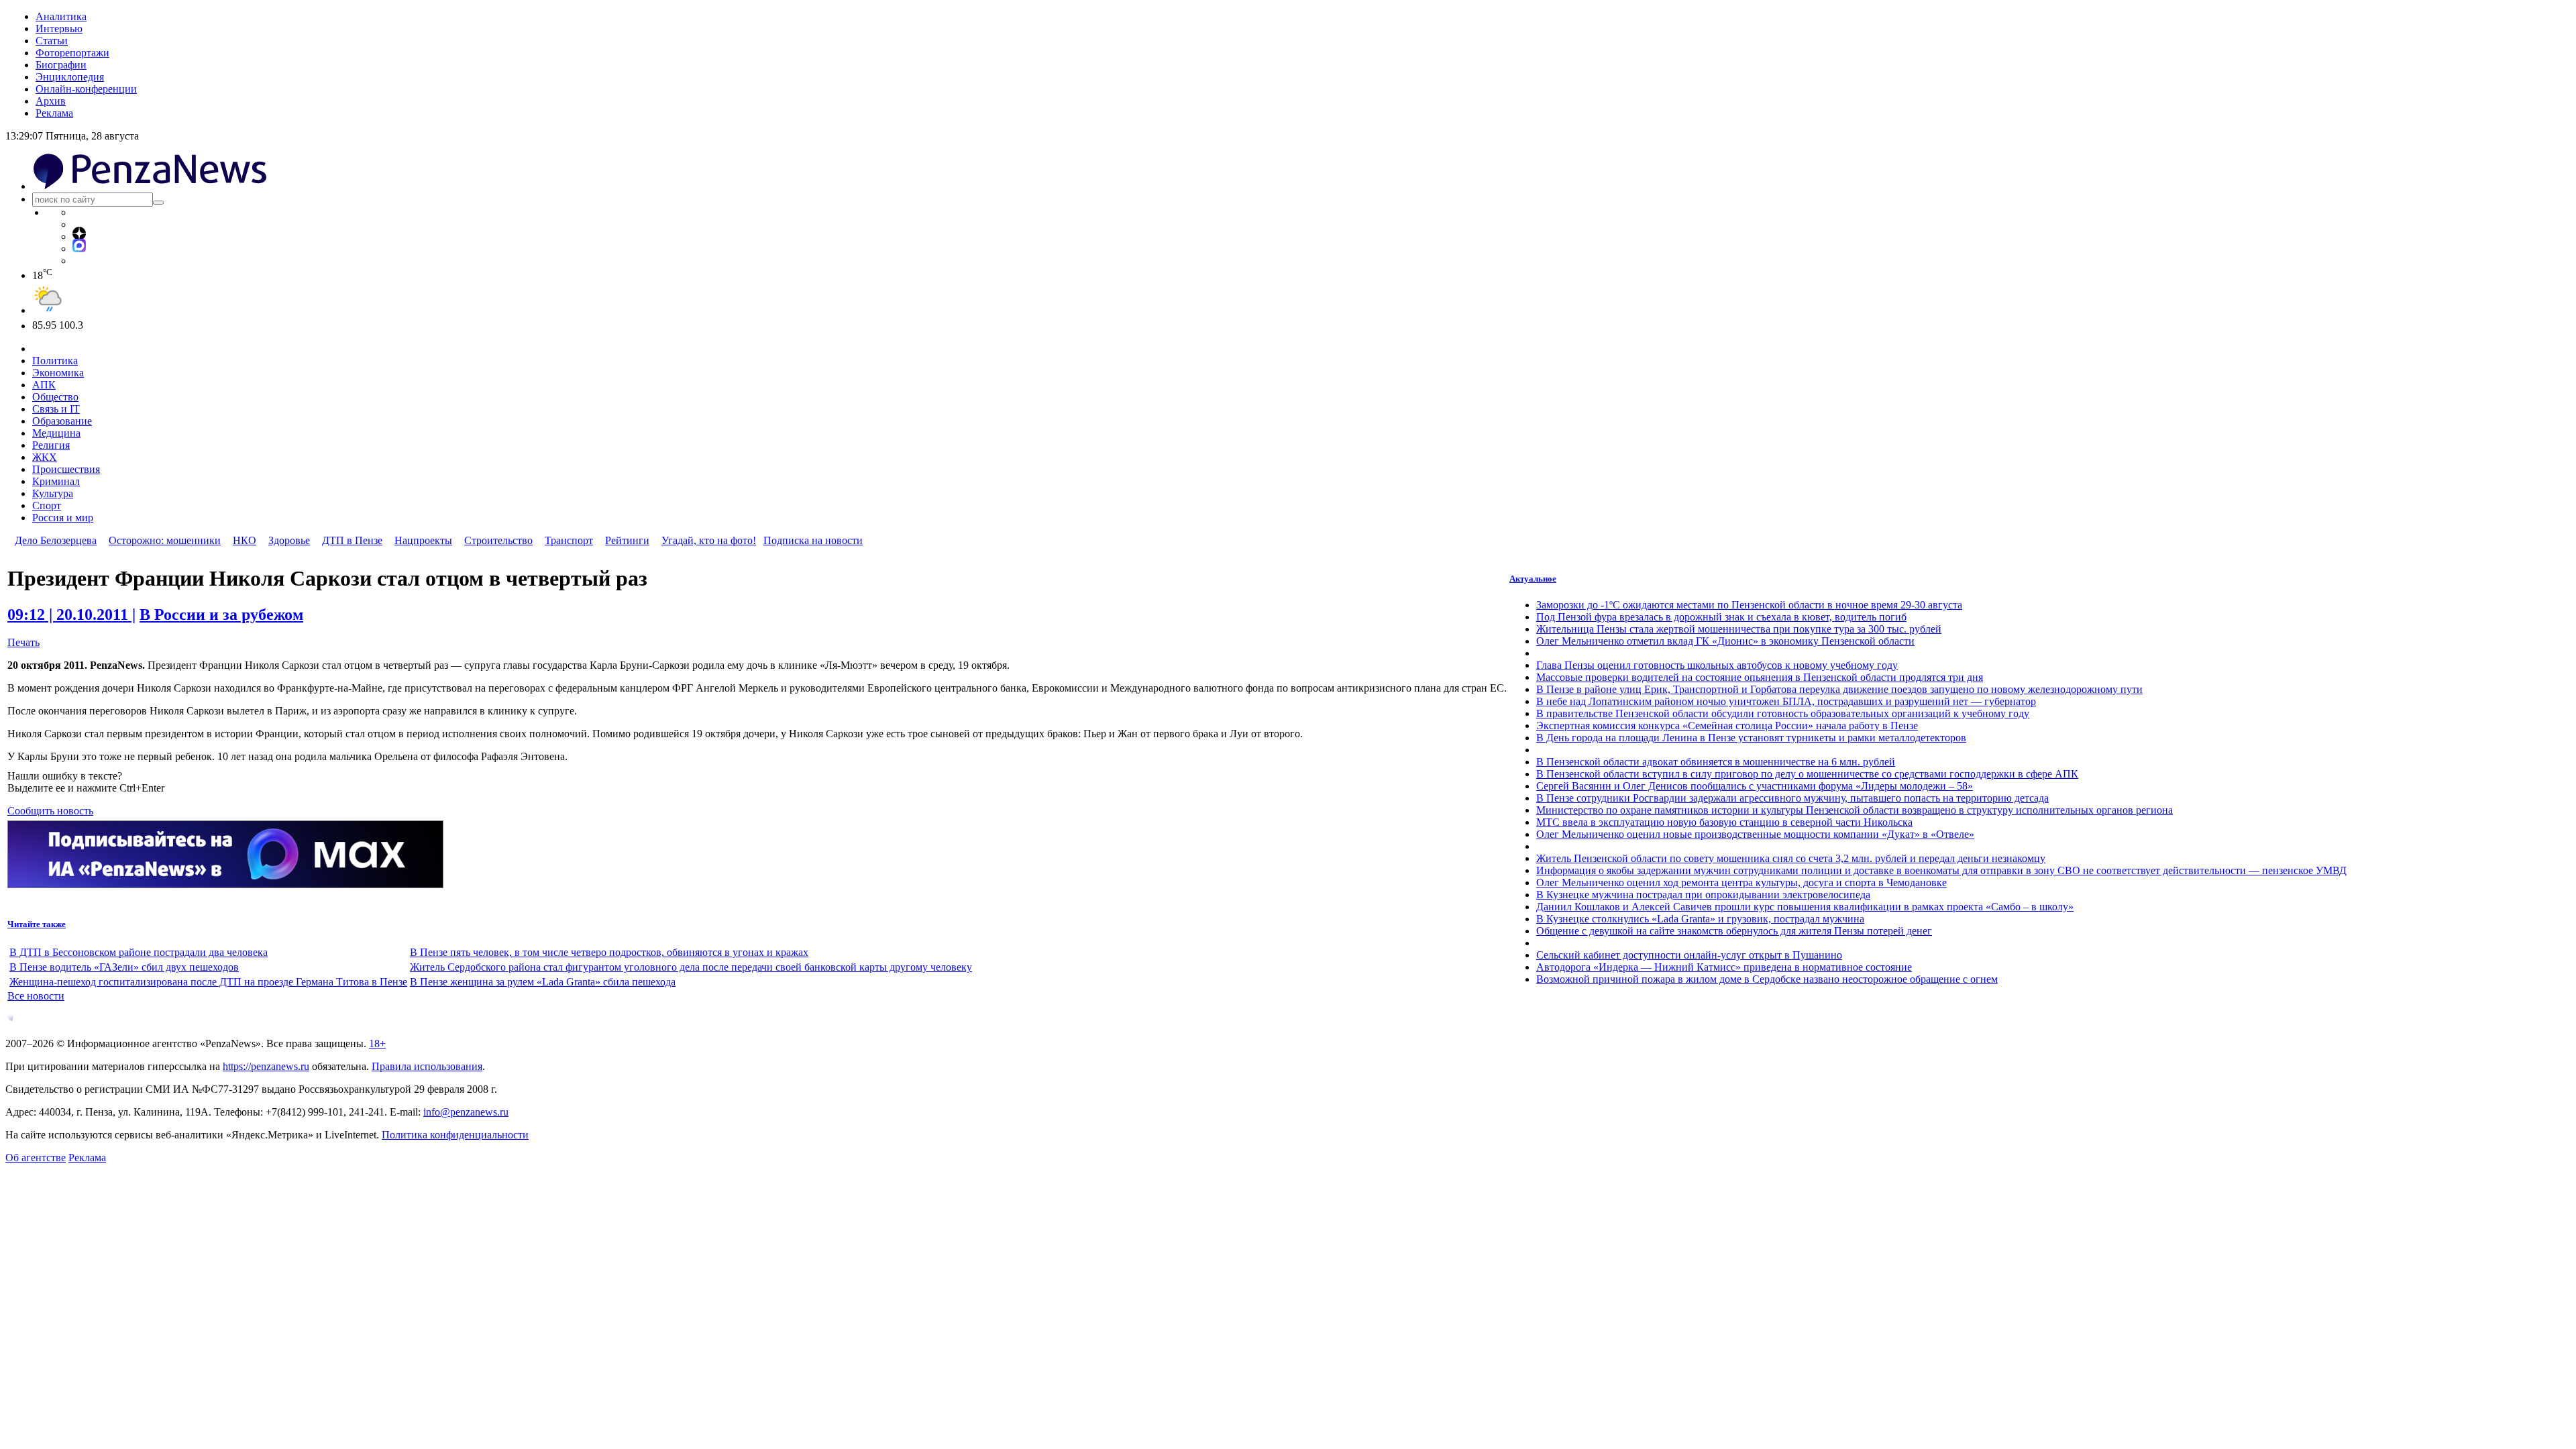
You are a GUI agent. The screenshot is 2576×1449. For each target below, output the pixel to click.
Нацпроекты (423, 540)
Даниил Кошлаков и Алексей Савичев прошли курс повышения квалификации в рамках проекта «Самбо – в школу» (1805, 907)
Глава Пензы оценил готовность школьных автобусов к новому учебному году (1717, 665)
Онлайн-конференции (86, 89)
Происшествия (66, 469)
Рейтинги (627, 540)
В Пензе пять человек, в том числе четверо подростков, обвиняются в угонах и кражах (609, 952)
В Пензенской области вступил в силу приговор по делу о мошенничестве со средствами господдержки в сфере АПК (1807, 774)
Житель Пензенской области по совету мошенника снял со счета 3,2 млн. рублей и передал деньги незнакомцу (1791, 858)
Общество (55, 397)
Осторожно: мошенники (165, 540)
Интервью (59, 29)
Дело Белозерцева (56, 540)
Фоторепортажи (72, 53)
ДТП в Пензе (352, 540)
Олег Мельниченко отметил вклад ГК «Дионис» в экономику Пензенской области (1725, 641)
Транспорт (569, 540)
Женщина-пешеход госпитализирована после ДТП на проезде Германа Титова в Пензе (208, 982)
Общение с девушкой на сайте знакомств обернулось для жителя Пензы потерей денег (1734, 931)
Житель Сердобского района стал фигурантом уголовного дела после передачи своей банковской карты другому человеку (691, 967)
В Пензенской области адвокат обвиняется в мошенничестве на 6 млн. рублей (1716, 762)
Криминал (56, 481)
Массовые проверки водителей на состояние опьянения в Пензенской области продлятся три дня (1760, 677)
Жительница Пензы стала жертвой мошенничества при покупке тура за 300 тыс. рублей (1739, 629)
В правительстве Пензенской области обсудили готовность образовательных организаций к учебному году (1783, 713)
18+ (377, 1043)
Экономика (58, 373)
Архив (51, 101)
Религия (51, 445)
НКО (245, 540)
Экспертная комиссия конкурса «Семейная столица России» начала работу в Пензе (1727, 726)
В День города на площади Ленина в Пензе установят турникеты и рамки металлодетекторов (1751, 738)
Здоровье (289, 540)
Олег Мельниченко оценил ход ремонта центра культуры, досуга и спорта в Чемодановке (1741, 882)
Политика (55, 361)
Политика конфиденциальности (455, 1135)
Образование (62, 421)
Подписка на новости (813, 540)
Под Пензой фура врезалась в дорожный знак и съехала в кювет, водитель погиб (1721, 617)
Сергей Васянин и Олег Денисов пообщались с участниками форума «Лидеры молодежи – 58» (1755, 786)
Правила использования (427, 1066)
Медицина (56, 433)
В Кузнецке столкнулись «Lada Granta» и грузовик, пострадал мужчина (1700, 919)
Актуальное (1533, 579)
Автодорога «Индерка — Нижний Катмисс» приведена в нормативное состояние (1724, 967)
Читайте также (37, 924)
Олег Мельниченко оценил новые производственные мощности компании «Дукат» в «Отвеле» (1755, 834)
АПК (44, 385)
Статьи (52, 41)
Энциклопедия (70, 77)
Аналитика (61, 16)
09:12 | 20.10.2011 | (71, 614)
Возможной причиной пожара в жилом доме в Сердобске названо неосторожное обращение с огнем (1767, 979)
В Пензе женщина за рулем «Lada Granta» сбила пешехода (543, 982)
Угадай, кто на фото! (709, 540)
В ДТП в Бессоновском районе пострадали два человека (139, 952)
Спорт (47, 505)
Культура (53, 493)
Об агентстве (36, 1158)
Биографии (61, 65)
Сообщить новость (50, 811)
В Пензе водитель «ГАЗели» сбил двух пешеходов (124, 967)
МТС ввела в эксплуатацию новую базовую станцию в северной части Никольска (1724, 822)
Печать (23, 642)
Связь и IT (56, 409)
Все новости (36, 996)
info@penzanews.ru (466, 1112)
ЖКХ (45, 457)
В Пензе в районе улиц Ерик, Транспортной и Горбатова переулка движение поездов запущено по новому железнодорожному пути (1839, 689)
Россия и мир (63, 518)
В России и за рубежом (221, 614)
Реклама (54, 113)
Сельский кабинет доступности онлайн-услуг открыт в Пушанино (1689, 955)
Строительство (498, 540)
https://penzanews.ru (266, 1066)
